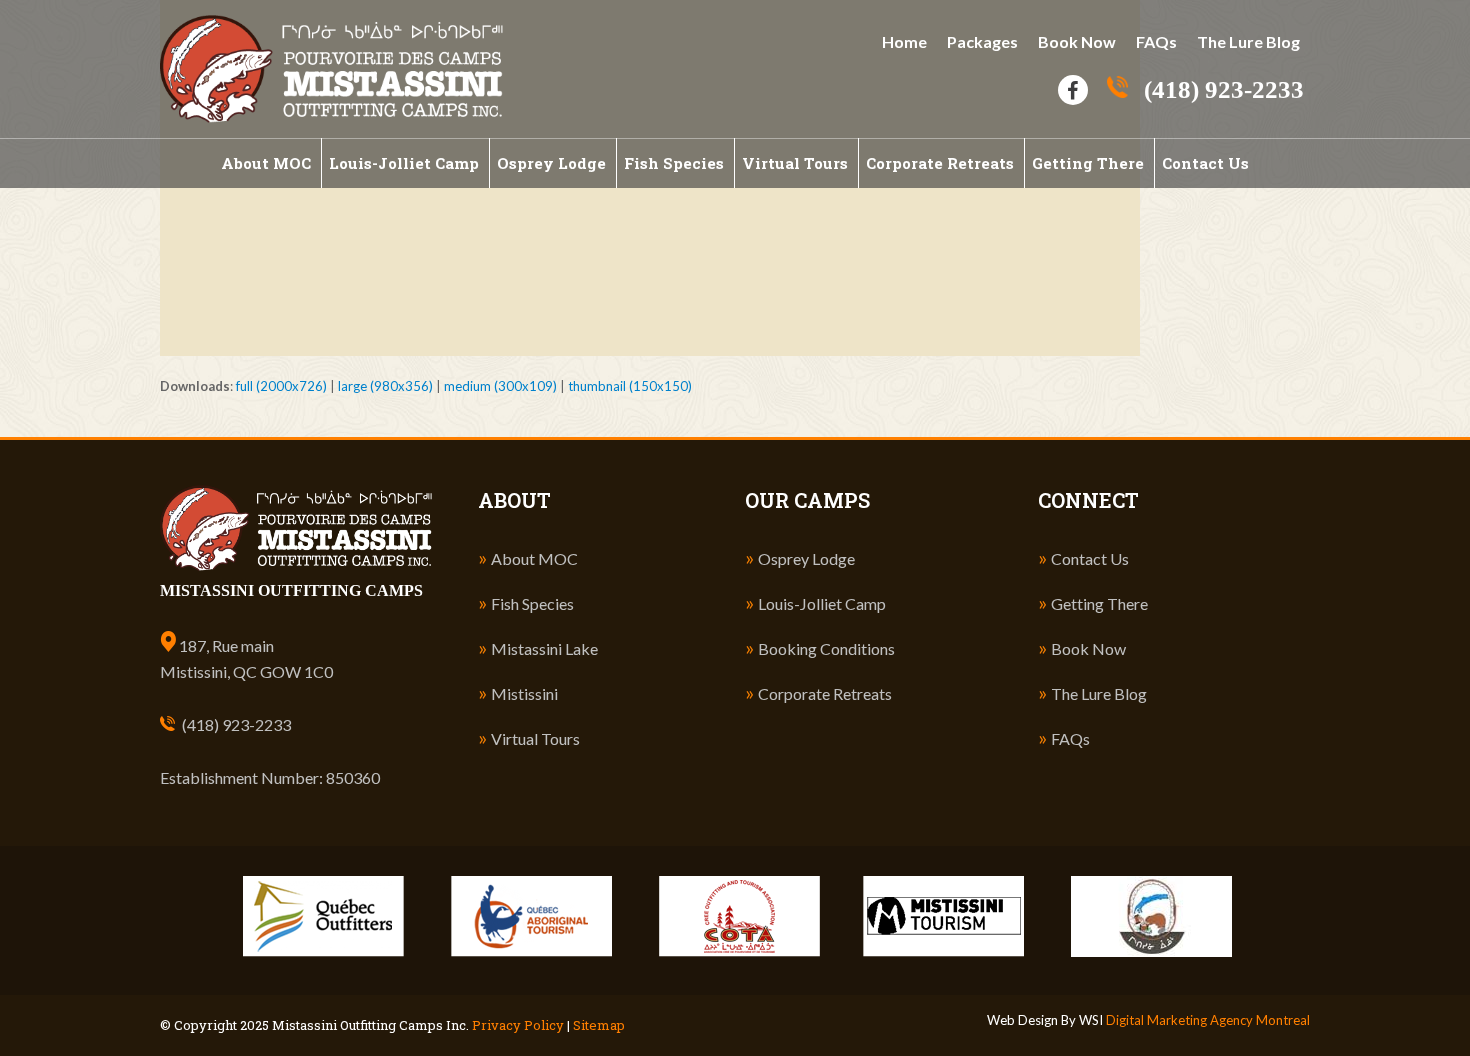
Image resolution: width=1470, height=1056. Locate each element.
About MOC (534, 558)
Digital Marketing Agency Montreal (1208, 1020)
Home (904, 41)
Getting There (1099, 603)
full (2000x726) (281, 386)
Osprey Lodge (806, 558)
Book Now (1077, 41)
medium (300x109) (500, 386)
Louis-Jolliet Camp (822, 603)
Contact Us (1090, 558)
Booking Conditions (826, 648)
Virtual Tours (535, 738)
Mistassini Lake (544, 648)
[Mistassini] (331, 67)
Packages (982, 41)
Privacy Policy (518, 1025)
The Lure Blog (1248, 41)
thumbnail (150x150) (630, 386)
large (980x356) (385, 386)
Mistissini (524, 693)
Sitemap (599, 1025)
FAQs (1156, 41)
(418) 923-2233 (236, 724)
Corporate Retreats (825, 693)
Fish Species (532, 603)
